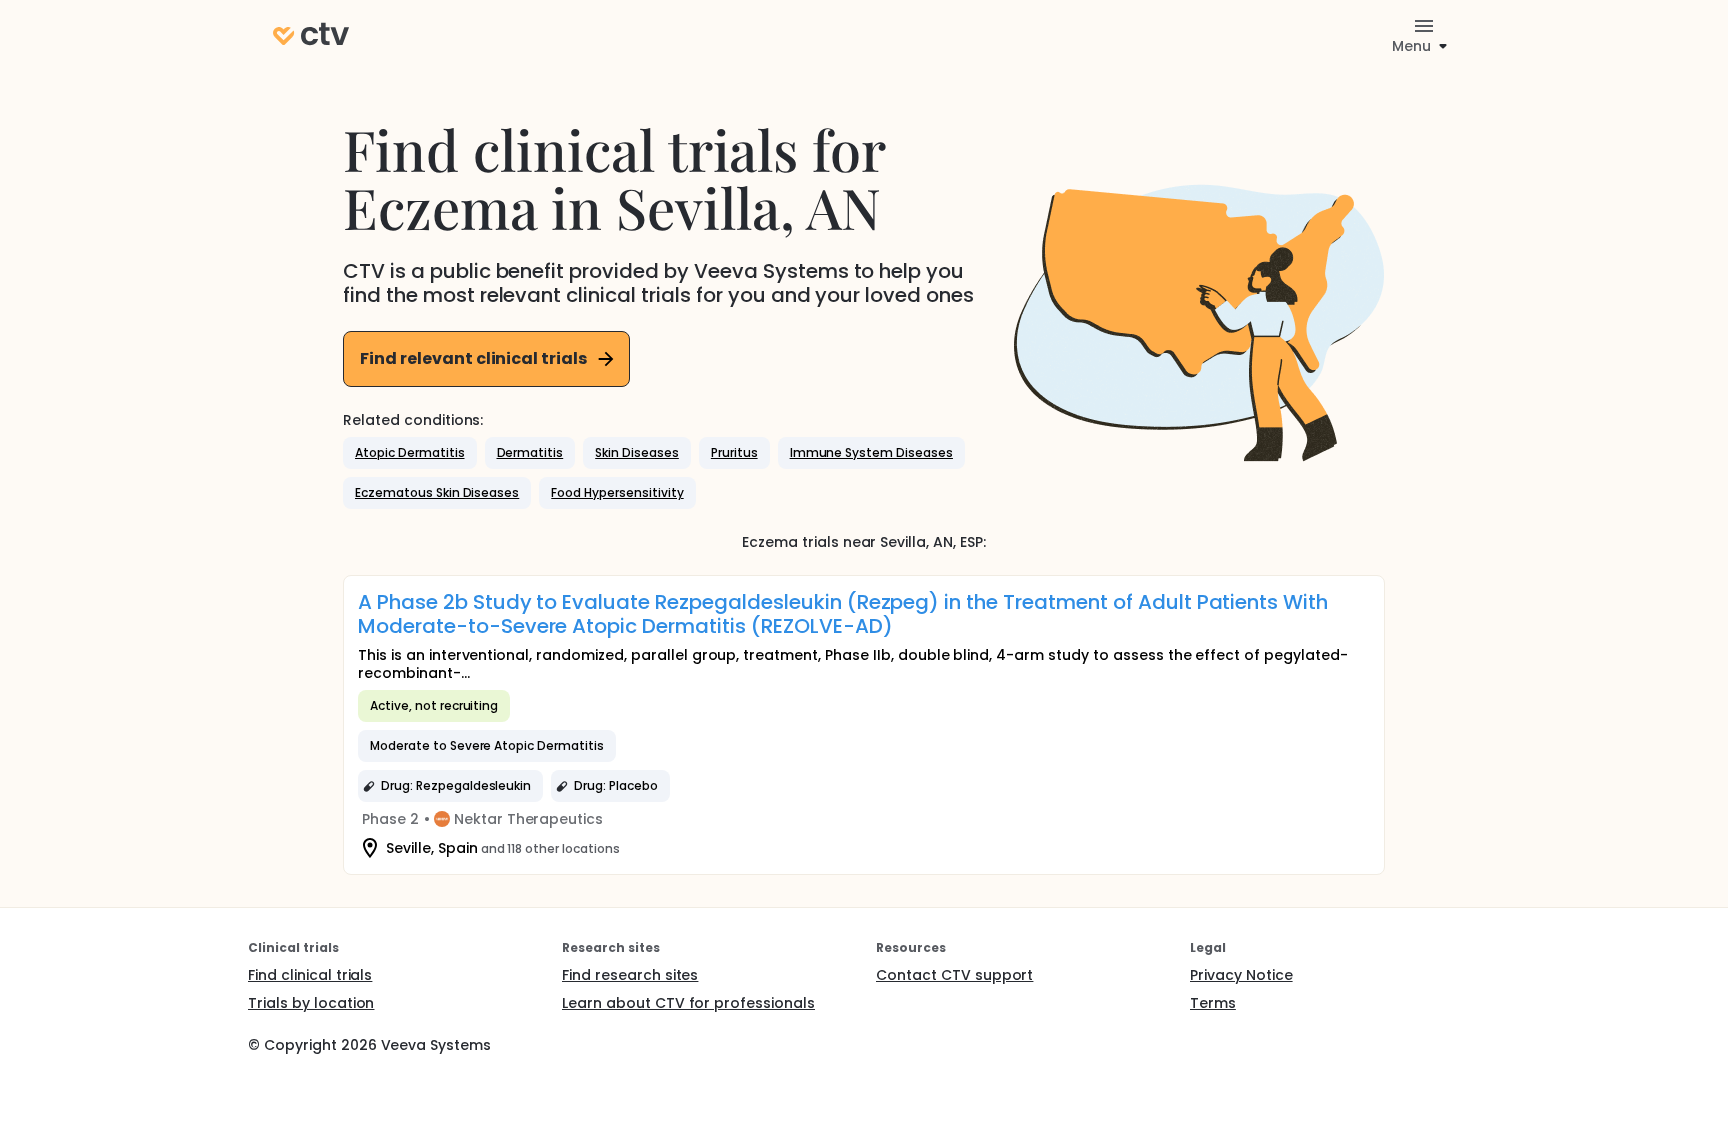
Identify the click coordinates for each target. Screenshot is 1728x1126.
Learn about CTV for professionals (688, 1003)
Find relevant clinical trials (473, 358)
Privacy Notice (1241, 975)
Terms (1213, 1003)
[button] (410, 453)
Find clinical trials (310, 975)
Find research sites (630, 975)
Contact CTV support (954, 975)
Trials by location (311, 1003)
